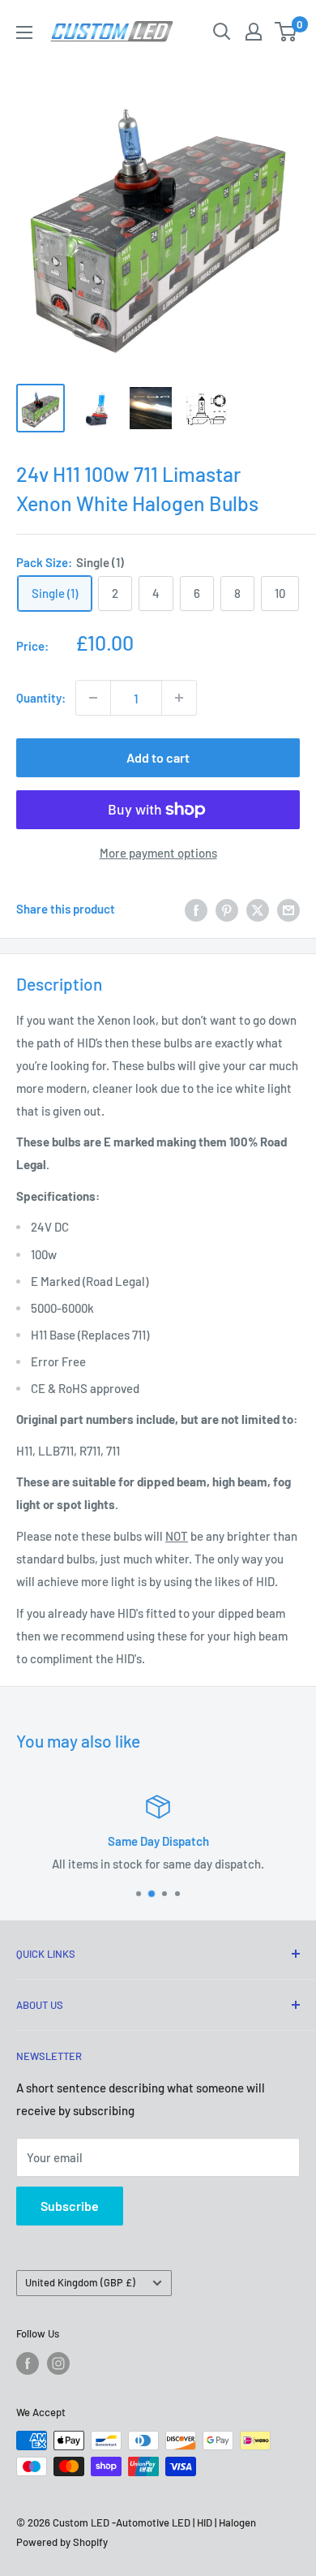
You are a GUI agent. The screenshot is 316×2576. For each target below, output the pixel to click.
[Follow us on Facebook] (28, 2363)
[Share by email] (288, 909)
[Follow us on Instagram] (58, 2363)
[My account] (254, 32)
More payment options (158, 853)
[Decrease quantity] (93, 698)
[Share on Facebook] (196, 909)
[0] (286, 32)
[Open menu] (24, 32)
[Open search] (222, 32)
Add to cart (158, 757)
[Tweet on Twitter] (258, 909)
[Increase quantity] (179, 698)
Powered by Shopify (62, 2542)
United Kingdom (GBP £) (80, 2282)
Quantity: (41, 698)
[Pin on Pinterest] (227, 909)
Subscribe (70, 2206)
